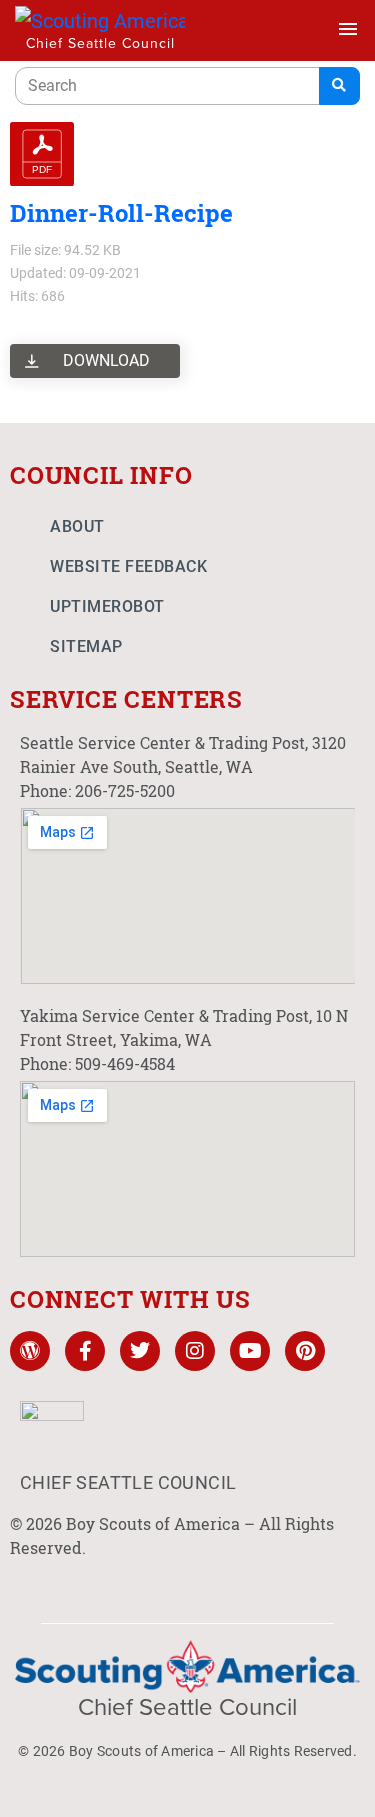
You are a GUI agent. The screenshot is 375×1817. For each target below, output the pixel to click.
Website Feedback (128, 566)
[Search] (339, 86)
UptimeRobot (107, 606)
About (77, 526)
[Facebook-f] (85, 1351)
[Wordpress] (30, 1351)
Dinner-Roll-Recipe (121, 213)
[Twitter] (140, 1351)
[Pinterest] (305, 1351)
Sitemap (86, 646)
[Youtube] (250, 1351)
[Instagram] (195, 1351)
